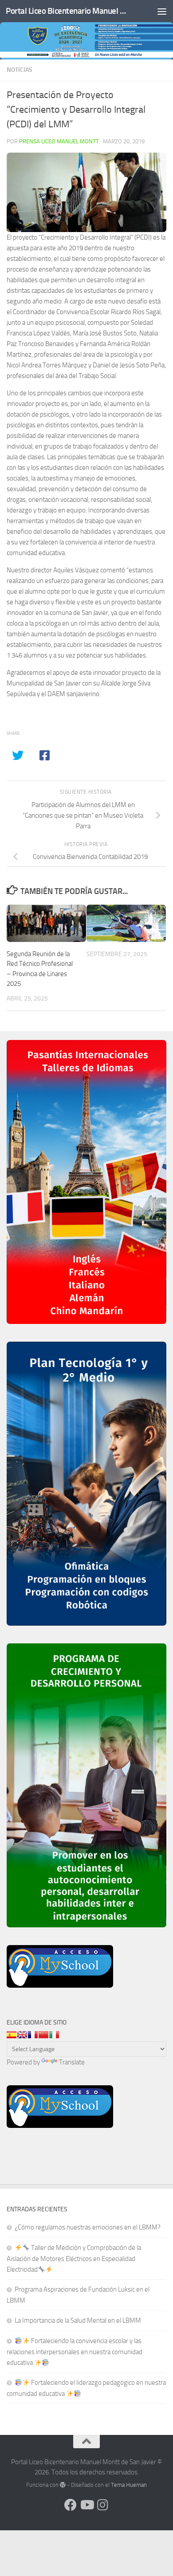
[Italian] (54, 2035)
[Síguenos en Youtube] (86, 2505)
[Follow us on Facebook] (71, 2505)
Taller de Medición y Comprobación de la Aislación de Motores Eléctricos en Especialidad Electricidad (74, 2259)
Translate (72, 2062)
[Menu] (162, 11)
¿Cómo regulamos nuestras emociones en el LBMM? (88, 2227)
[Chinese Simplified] (43, 2035)
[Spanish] (12, 2035)
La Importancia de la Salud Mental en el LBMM (78, 2320)
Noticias (20, 70)
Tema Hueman (129, 2485)
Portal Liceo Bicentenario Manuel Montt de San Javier (68, 11)
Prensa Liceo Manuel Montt (59, 141)
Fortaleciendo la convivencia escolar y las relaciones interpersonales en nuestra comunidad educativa (75, 2352)
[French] (33, 2035)
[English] (22, 2035)
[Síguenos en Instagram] (102, 2505)
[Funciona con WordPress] (63, 2485)
